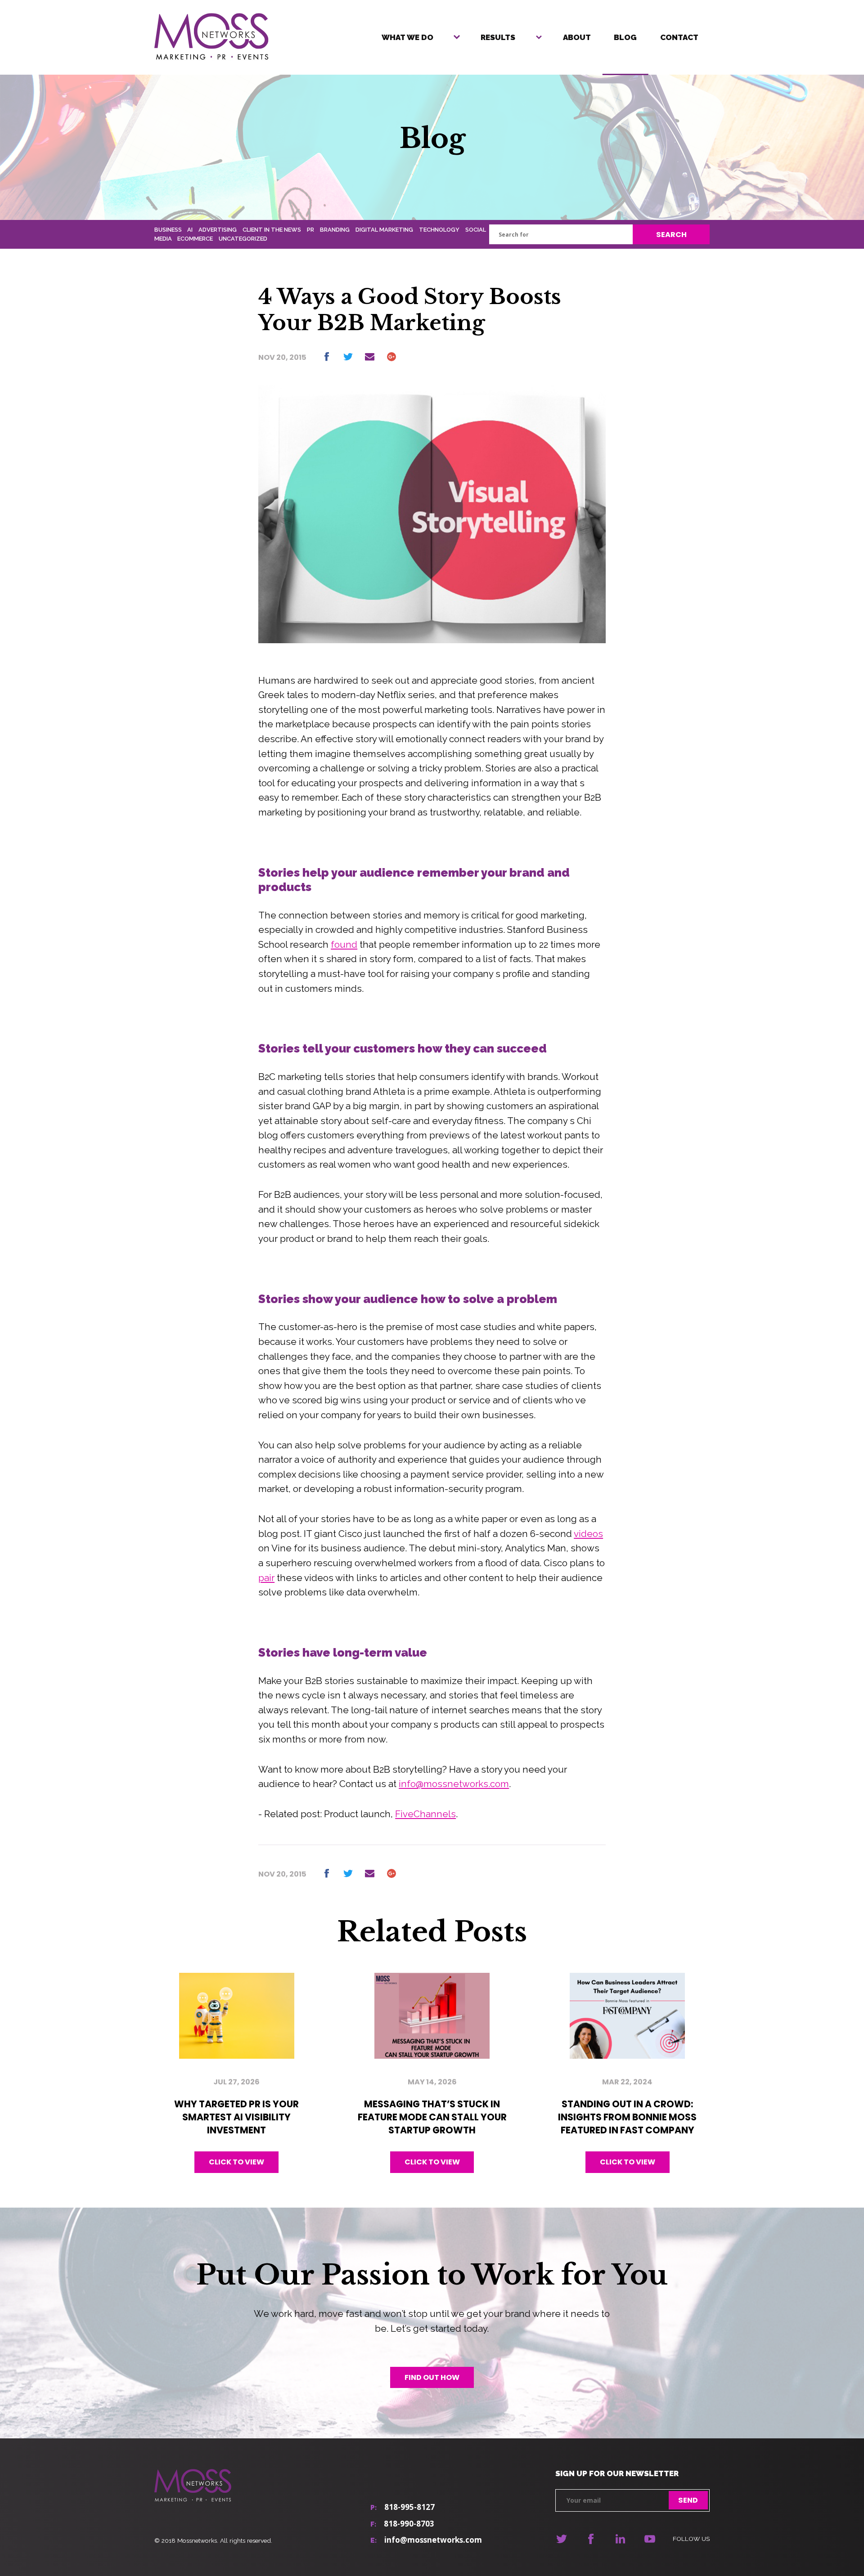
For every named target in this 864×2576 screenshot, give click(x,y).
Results (498, 37)
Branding (335, 230)
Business (168, 230)
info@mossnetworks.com (454, 1784)
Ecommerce (195, 239)
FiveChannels (425, 1814)
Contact (679, 37)
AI (190, 230)
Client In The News (272, 230)
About (577, 37)
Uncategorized (243, 239)
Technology (439, 230)
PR (310, 230)
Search (671, 235)
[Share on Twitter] (348, 357)
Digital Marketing (384, 230)
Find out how (432, 2377)
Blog (625, 37)
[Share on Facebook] (326, 357)
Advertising (218, 230)
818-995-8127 (409, 2507)
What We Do (407, 37)
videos (588, 1534)
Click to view (236, 2162)
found (344, 945)
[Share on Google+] (391, 357)
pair (266, 1578)
